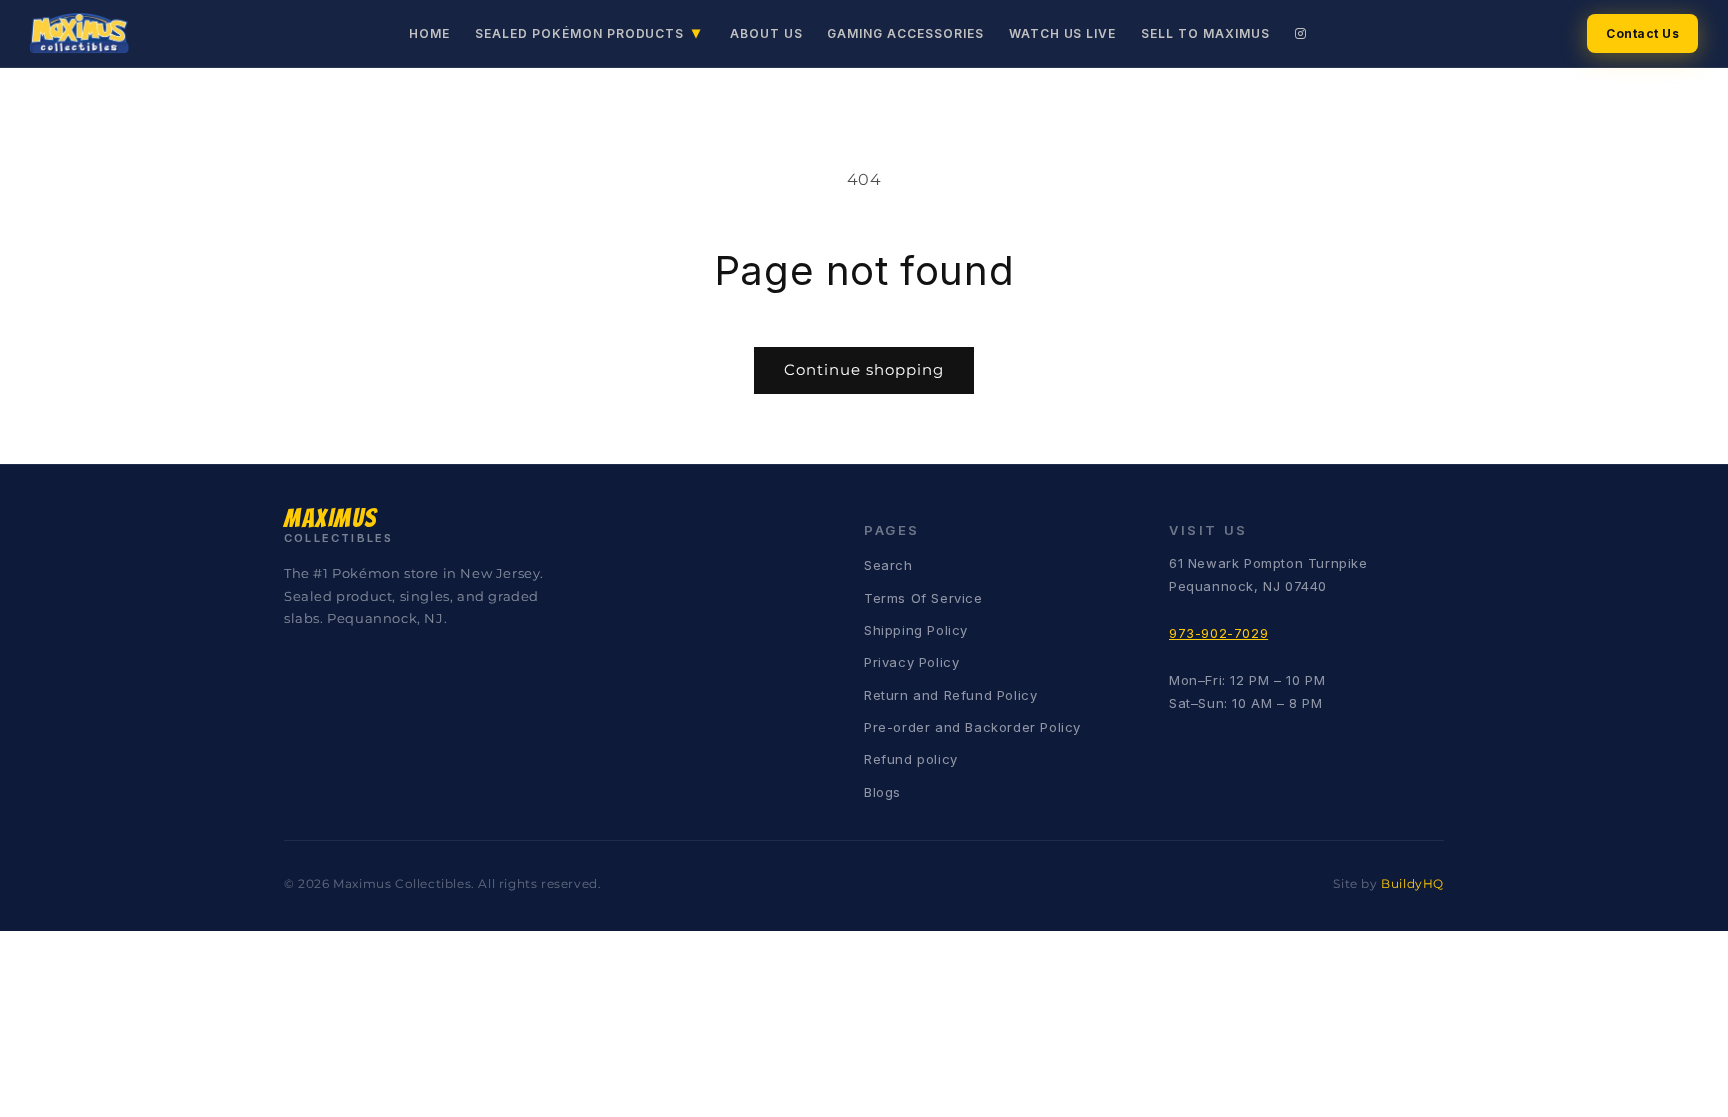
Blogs (882, 792)
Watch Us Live (1062, 33)
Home (429, 33)
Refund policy (911, 759)
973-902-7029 (1218, 633)
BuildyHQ (1412, 883)
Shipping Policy (916, 630)
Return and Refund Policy (950, 695)
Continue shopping (864, 369)
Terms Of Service (923, 598)
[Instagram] (1301, 33)
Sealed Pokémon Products (588, 32)
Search (888, 565)
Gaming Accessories (905, 33)
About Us (766, 33)
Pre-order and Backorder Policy (972, 727)
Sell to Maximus (1205, 33)
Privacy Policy (911, 662)
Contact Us (1642, 33)
